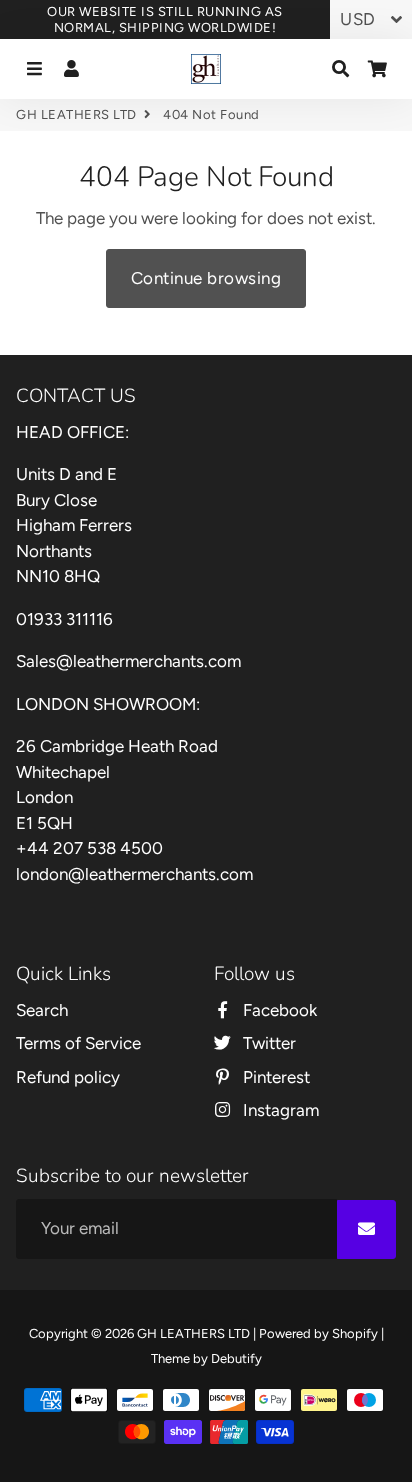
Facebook (278, 1010)
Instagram (279, 1110)
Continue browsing (206, 278)
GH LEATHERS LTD (76, 114)
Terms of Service (78, 1043)
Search (42, 1010)
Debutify (236, 1358)
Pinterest (274, 1077)
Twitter (267, 1043)
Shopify (355, 1333)
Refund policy (68, 1077)
